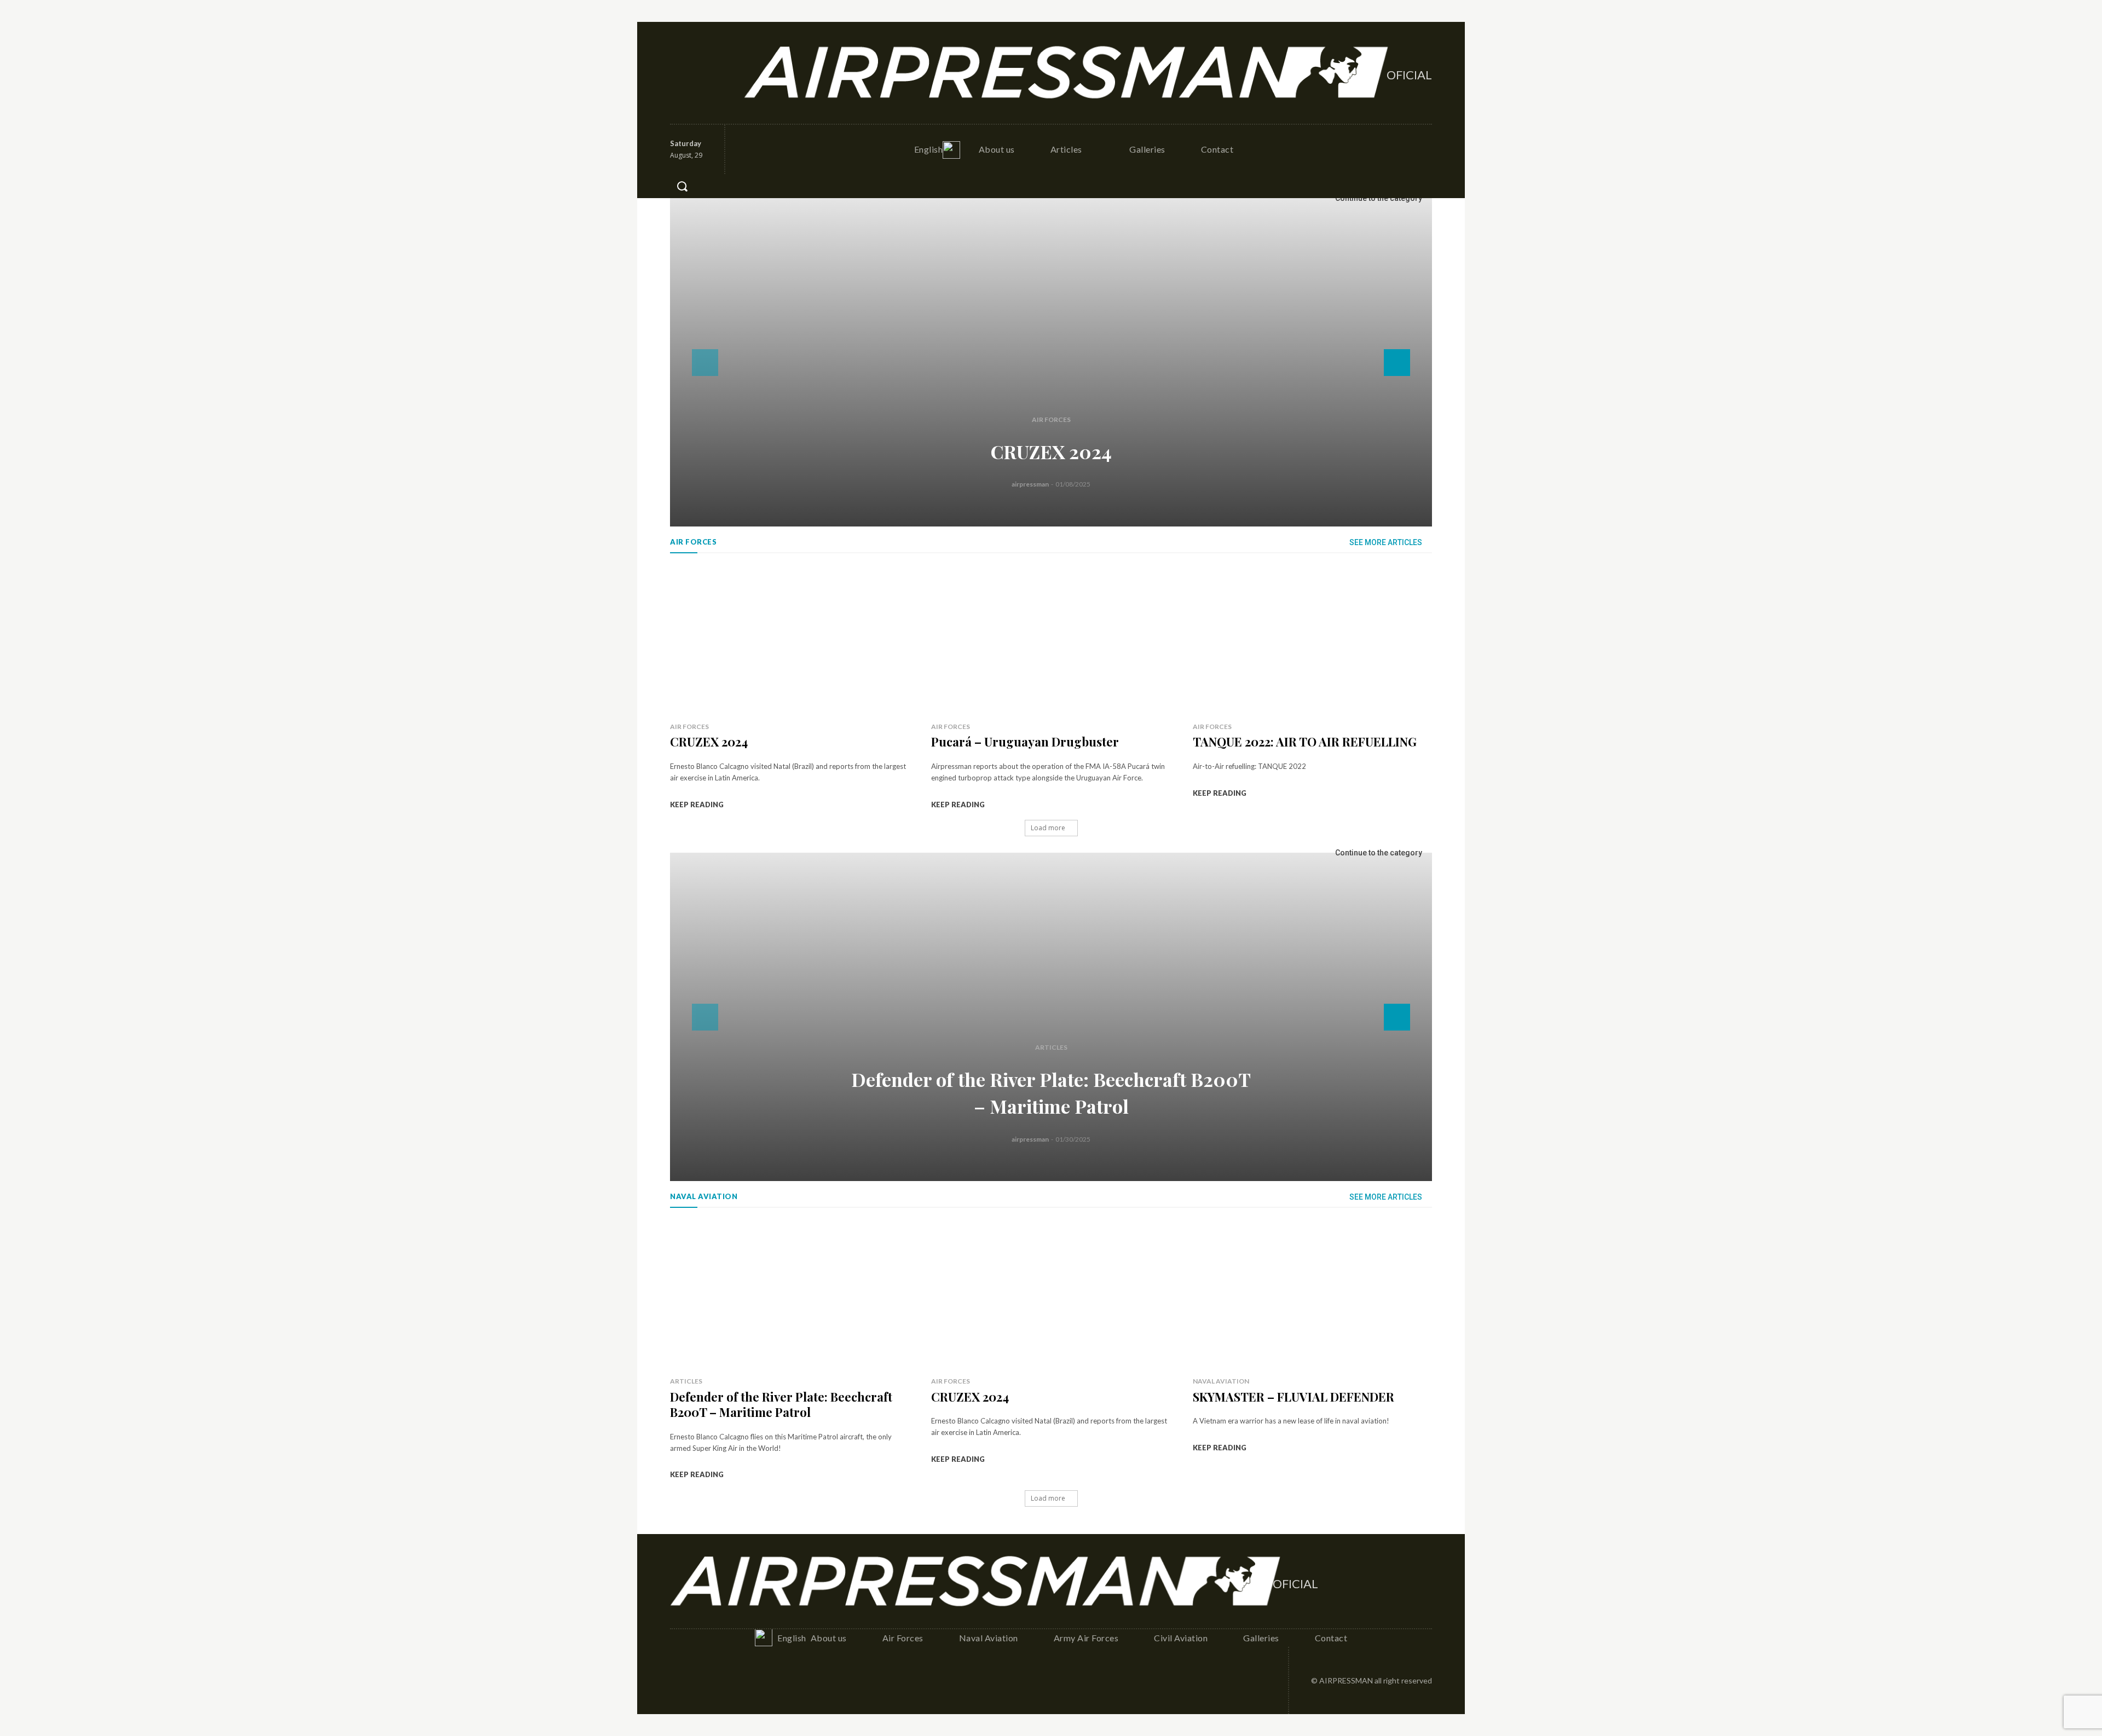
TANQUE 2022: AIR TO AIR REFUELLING (1305, 742)
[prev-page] (705, 363)
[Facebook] (679, 73)
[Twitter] (727, 73)
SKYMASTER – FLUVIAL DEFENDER (1293, 1397)
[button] (682, 186)
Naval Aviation (1221, 1381)
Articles (1051, 1047)
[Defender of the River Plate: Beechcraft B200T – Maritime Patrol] (1051, 1017)
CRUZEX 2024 (1051, 452)
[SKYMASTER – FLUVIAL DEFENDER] (1312, 1295)
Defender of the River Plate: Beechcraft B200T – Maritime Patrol (781, 1405)
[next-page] (1397, 363)
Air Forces (1051, 419)
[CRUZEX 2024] (1051, 362)
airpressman (1030, 484)
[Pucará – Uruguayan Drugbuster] (1051, 640)
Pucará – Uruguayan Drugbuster (1025, 742)
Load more (1048, 828)
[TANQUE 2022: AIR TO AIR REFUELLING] (1312, 640)
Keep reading (697, 805)
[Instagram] (703, 73)
